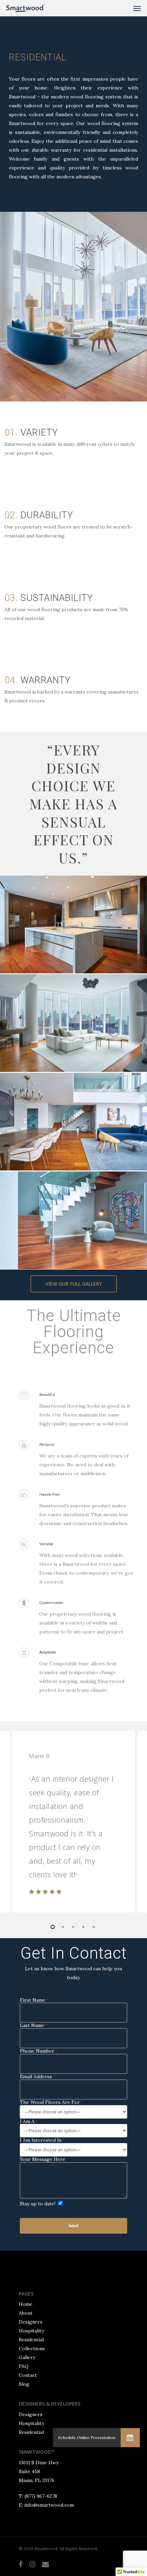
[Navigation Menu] (137, 8)
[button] (130, 2438)
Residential (31, 2340)
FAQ (24, 2366)
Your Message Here (43, 2159)
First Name (34, 2000)
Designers (31, 2322)
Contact (28, 2375)
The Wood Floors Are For (51, 2102)
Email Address (37, 2077)
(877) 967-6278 (41, 2496)
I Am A (28, 2121)
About (26, 2313)
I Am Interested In (42, 2140)
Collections (32, 2348)
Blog (24, 2384)
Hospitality (31, 2331)
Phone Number (38, 2051)
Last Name (33, 2025)
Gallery (27, 2357)
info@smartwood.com (49, 2505)
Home (26, 2304)
